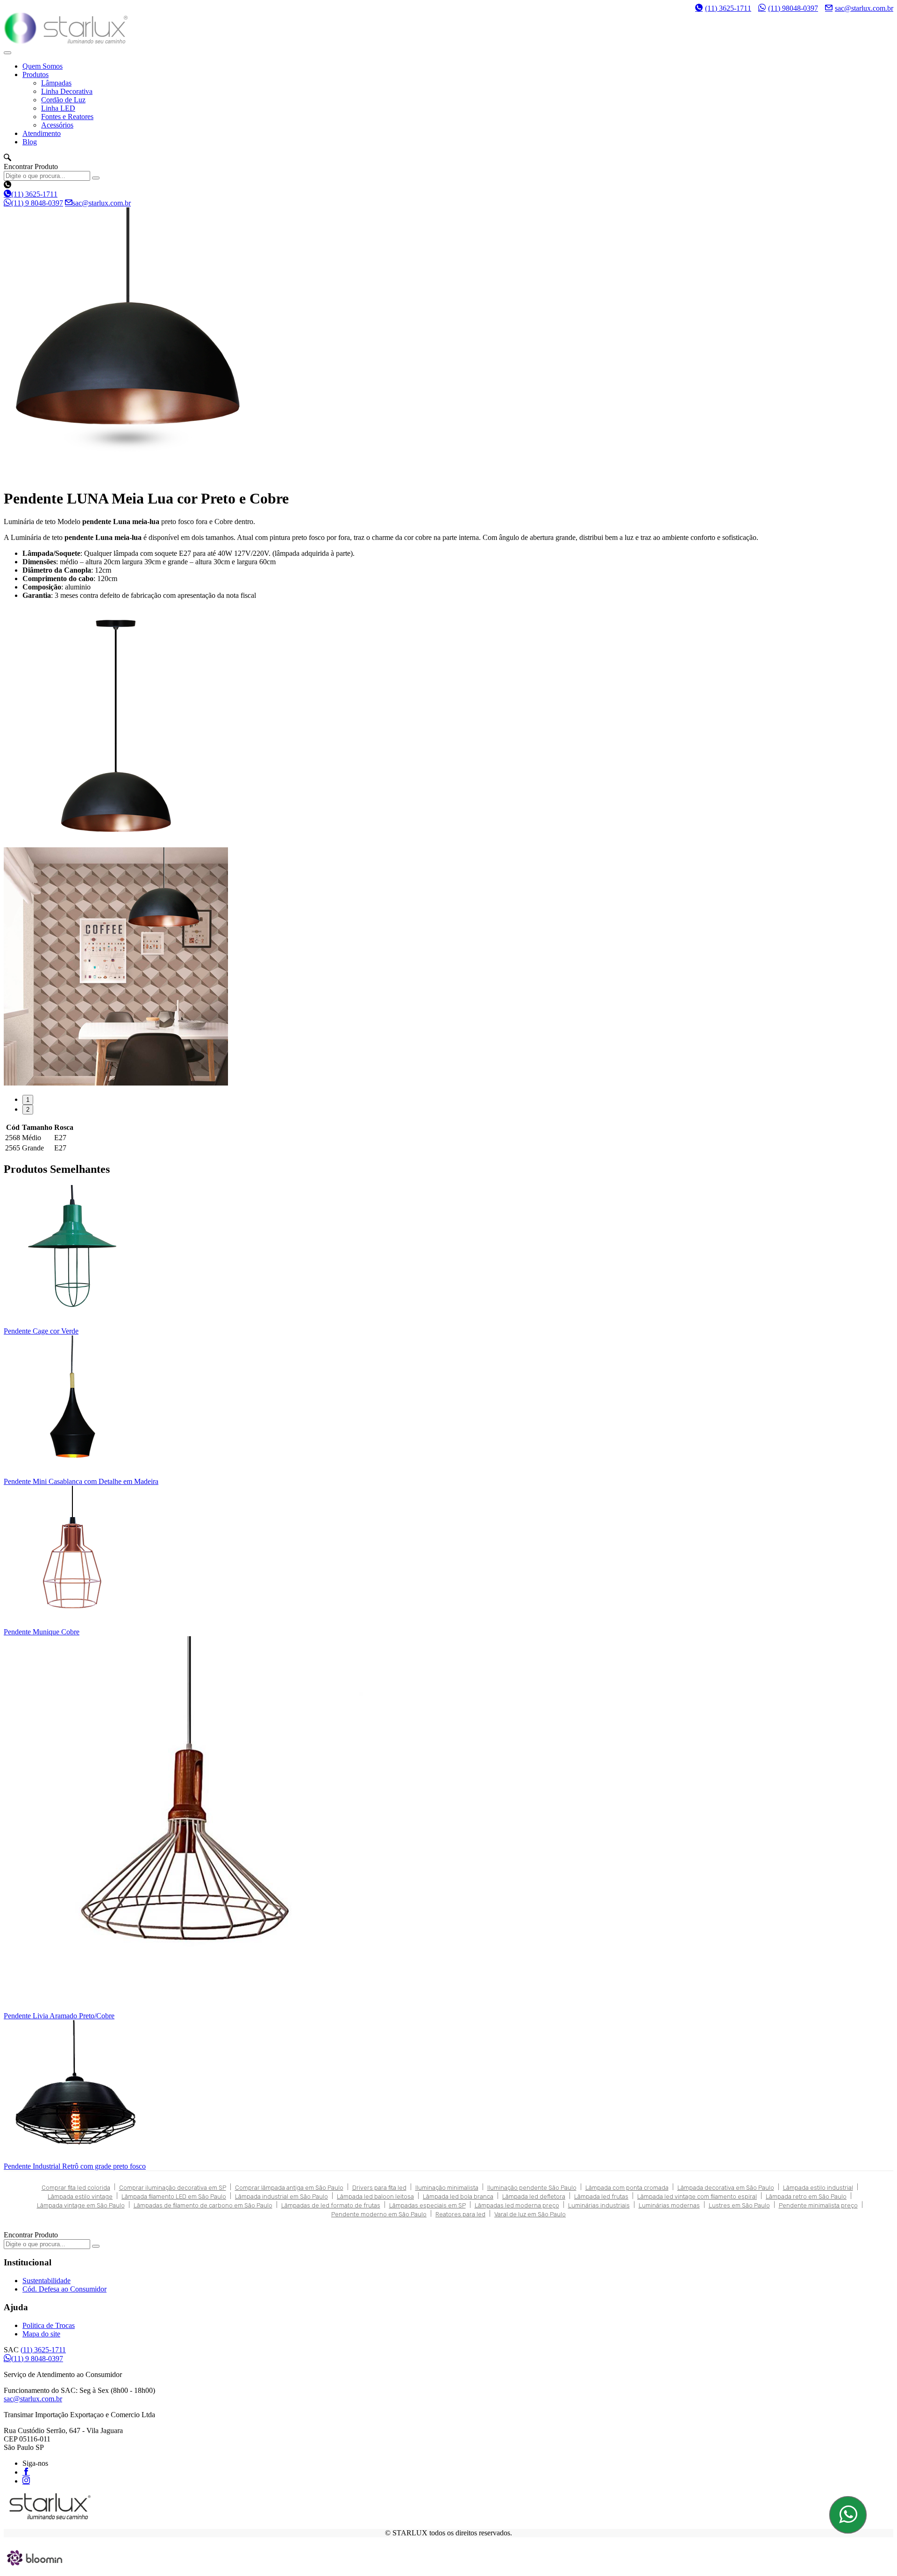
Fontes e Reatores (67, 117)
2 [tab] (28, 1110)
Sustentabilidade (46, 2281)
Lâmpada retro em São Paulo (806, 2196)
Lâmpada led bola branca (458, 2196)
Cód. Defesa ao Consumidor (64, 2289)
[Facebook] (26, 2471)
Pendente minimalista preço (818, 2205)
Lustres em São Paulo (739, 2205)
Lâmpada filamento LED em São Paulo (174, 2196)
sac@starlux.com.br (864, 8)
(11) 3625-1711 (728, 8)
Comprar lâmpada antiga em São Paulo (289, 2188)
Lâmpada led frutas (601, 2196)
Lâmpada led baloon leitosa (375, 2196)
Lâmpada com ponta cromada (627, 2188)
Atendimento (42, 133)
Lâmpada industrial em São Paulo (281, 2196)
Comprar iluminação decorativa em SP (173, 2188)
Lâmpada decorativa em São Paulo (726, 2188)
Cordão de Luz (63, 100)
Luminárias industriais (599, 2205)
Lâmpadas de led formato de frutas (331, 2205)
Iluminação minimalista (447, 2188)
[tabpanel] (448, 727)
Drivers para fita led (379, 2188)
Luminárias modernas (669, 2205)
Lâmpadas (56, 83)
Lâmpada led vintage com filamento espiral (697, 2196)
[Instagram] (26, 2480)
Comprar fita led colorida (76, 2188)
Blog (30, 142)
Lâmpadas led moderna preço (517, 2205)
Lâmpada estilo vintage (80, 2196)
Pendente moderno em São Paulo (379, 2214)
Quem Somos (43, 66)
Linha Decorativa (67, 91)
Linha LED (58, 108)
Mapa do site (41, 2334)
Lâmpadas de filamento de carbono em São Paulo (203, 2205)
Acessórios (57, 125)
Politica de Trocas (49, 2325)
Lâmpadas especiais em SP (427, 2205)
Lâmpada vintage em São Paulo (81, 2205)
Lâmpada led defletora (534, 2196)
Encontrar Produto (31, 167)
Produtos (36, 75)
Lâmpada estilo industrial (818, 2188)
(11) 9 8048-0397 (37, 203)
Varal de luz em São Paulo (530, 2214)
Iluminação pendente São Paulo (532, 2188)
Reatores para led (460, 2214)
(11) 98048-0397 (793, 8)
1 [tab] (28, 1100)
